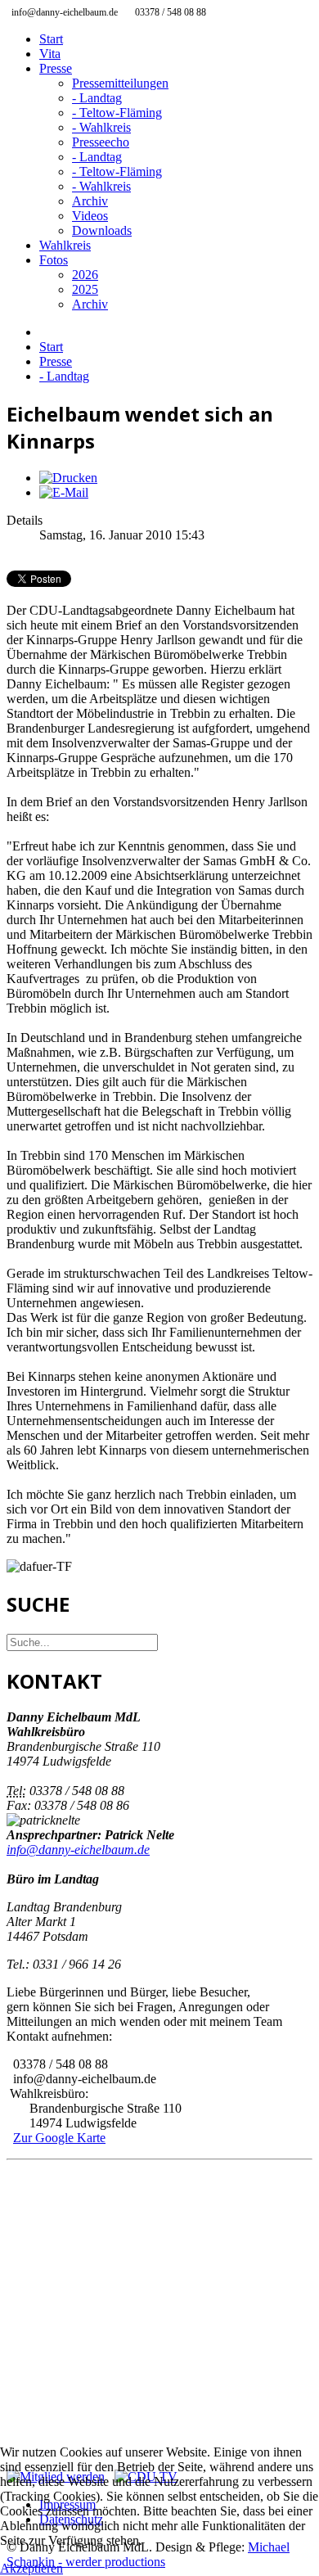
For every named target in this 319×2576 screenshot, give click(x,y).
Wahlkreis (65, 245)
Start (51, 39)
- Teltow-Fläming (117, 113)
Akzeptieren (31, 2568)
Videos (90, 216)
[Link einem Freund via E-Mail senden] (64, 492)
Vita (50, 54)
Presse (56, 68)
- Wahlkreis (101, 127)
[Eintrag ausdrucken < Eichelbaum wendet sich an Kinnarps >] (68, 478)
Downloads (102, 230)
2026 (85, 275)
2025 (85, 289)
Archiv (90, 201)
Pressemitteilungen (120, 83)
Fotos (54, 260)
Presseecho (101, 142)
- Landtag (97, 98)
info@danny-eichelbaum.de (78, 1850)
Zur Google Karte (59, 2138)
